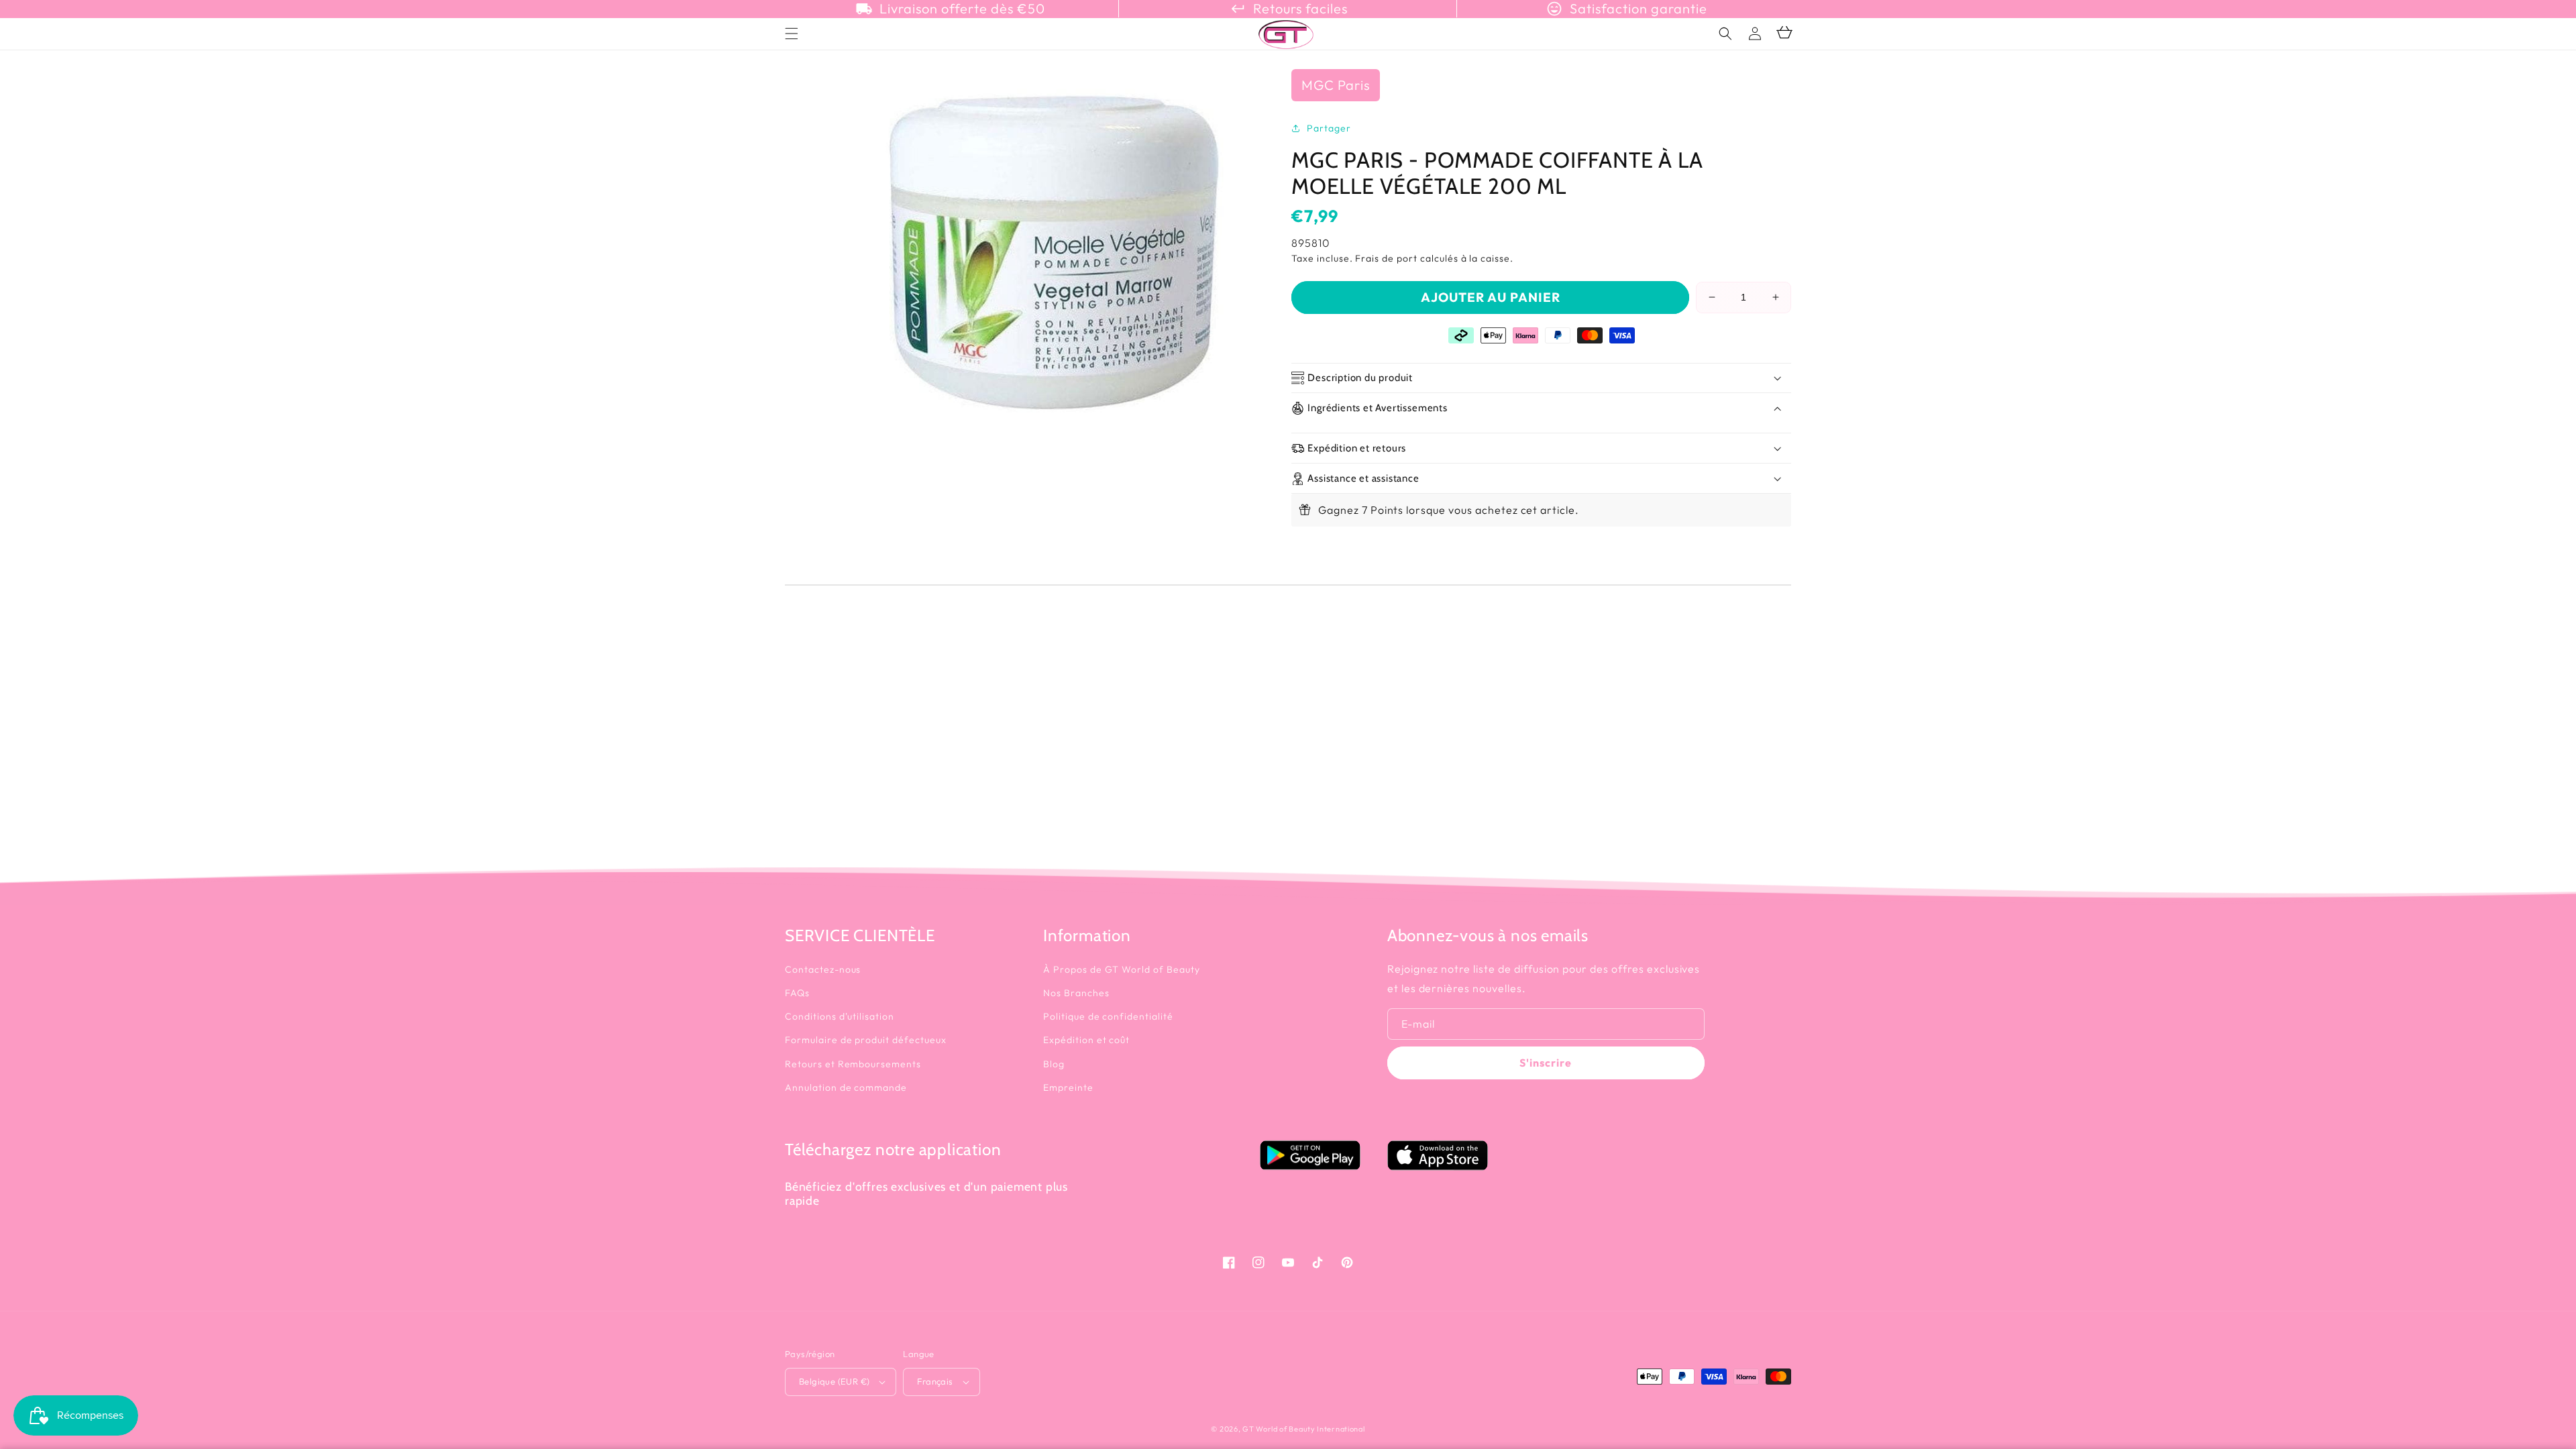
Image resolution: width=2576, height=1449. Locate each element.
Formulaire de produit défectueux (866, 1040)
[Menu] (792, 34)
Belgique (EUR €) (834, 1381)
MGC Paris (1336, 85)
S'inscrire (1546, 1063)
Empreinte (1068, 1087)
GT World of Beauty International (1303, 1429)
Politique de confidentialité (1108, 1016)
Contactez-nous (823, 969)
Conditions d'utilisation (840, 1016)
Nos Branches (1076, 993)
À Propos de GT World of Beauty (1122, 969)
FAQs (797, 993)
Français (935, 1381)
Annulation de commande (846, 1087)
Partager (1329, 128)
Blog (1054, 1064)
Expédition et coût (1086, 1040)
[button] (1725, 34)
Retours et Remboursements (853, 1064)
